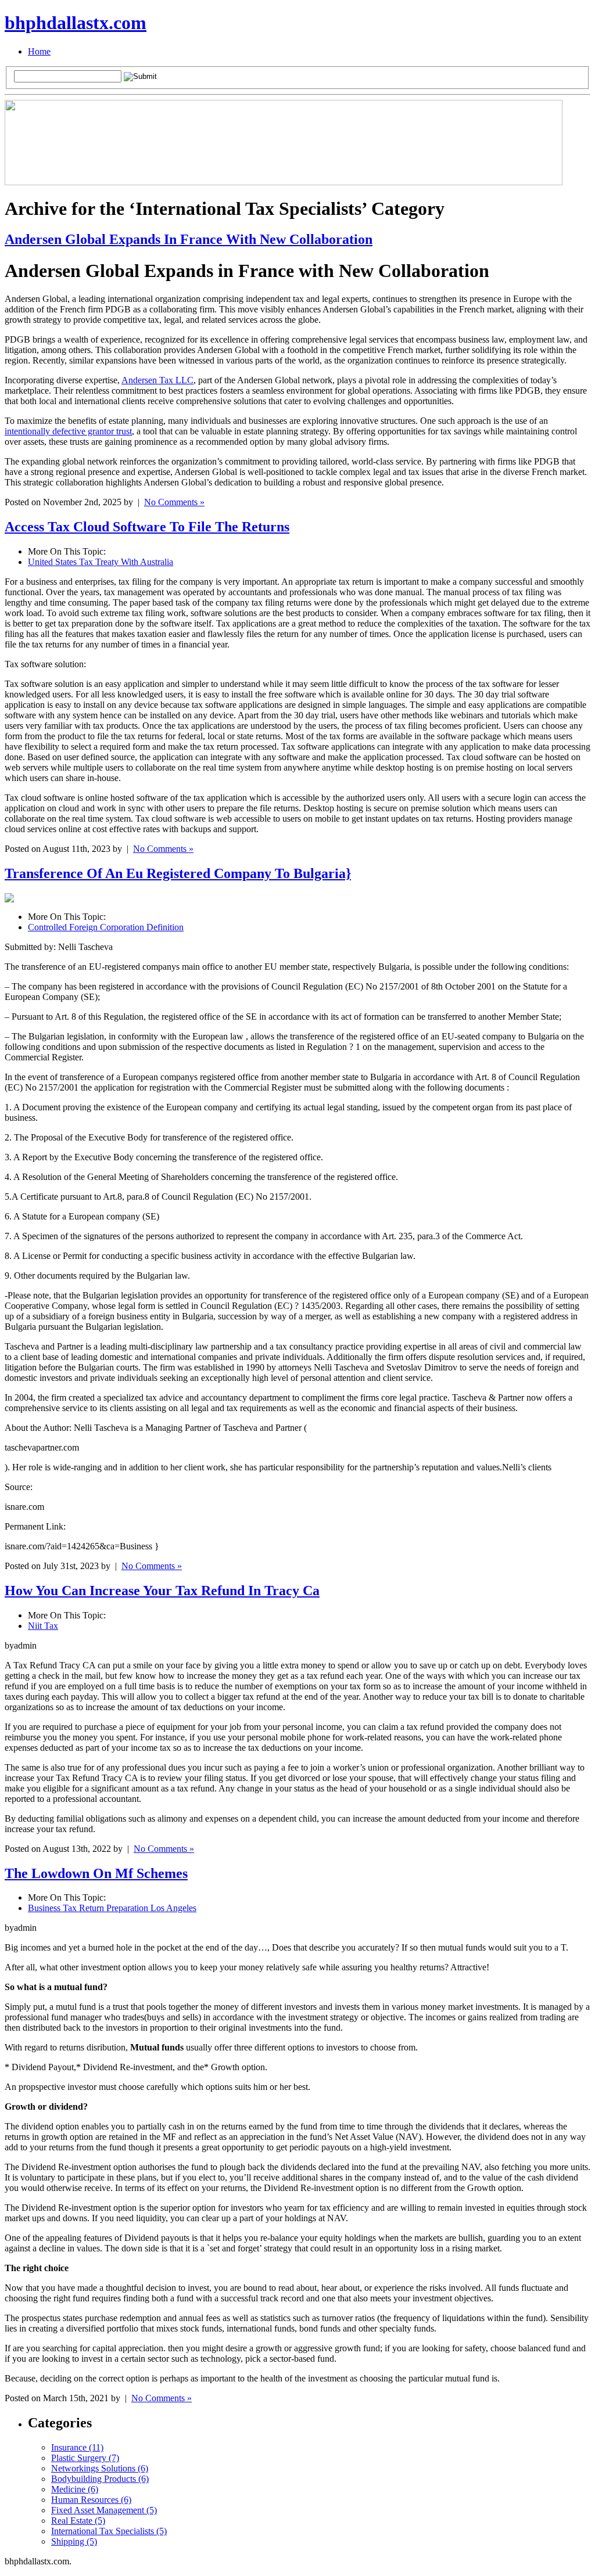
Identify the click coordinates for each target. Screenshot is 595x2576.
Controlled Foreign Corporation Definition (106, 927)
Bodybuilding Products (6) (100, 2479)
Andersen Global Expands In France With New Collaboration (189, 239)
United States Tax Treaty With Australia (101, 562)
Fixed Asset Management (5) (104, 2510)
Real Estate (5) (78, 2521)
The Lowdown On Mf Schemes (96, 1873)
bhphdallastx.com (76, 23)
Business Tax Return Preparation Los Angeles (112, 1908)
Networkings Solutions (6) (100, 2468)
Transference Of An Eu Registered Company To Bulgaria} (178, 873)
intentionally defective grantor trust (68, 431)
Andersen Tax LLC (157, 380)
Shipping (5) (74, 2541)
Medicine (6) (75, 2489)
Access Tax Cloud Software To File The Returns (147, 527)
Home (39, 51)
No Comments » (174, 502)
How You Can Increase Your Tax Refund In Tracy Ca (162, 1591)
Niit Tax (43, 1626)
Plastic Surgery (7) (85, 2458)
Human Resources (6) (91, 2500)
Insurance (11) (77, 2447)
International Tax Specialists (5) (109, 2531)
